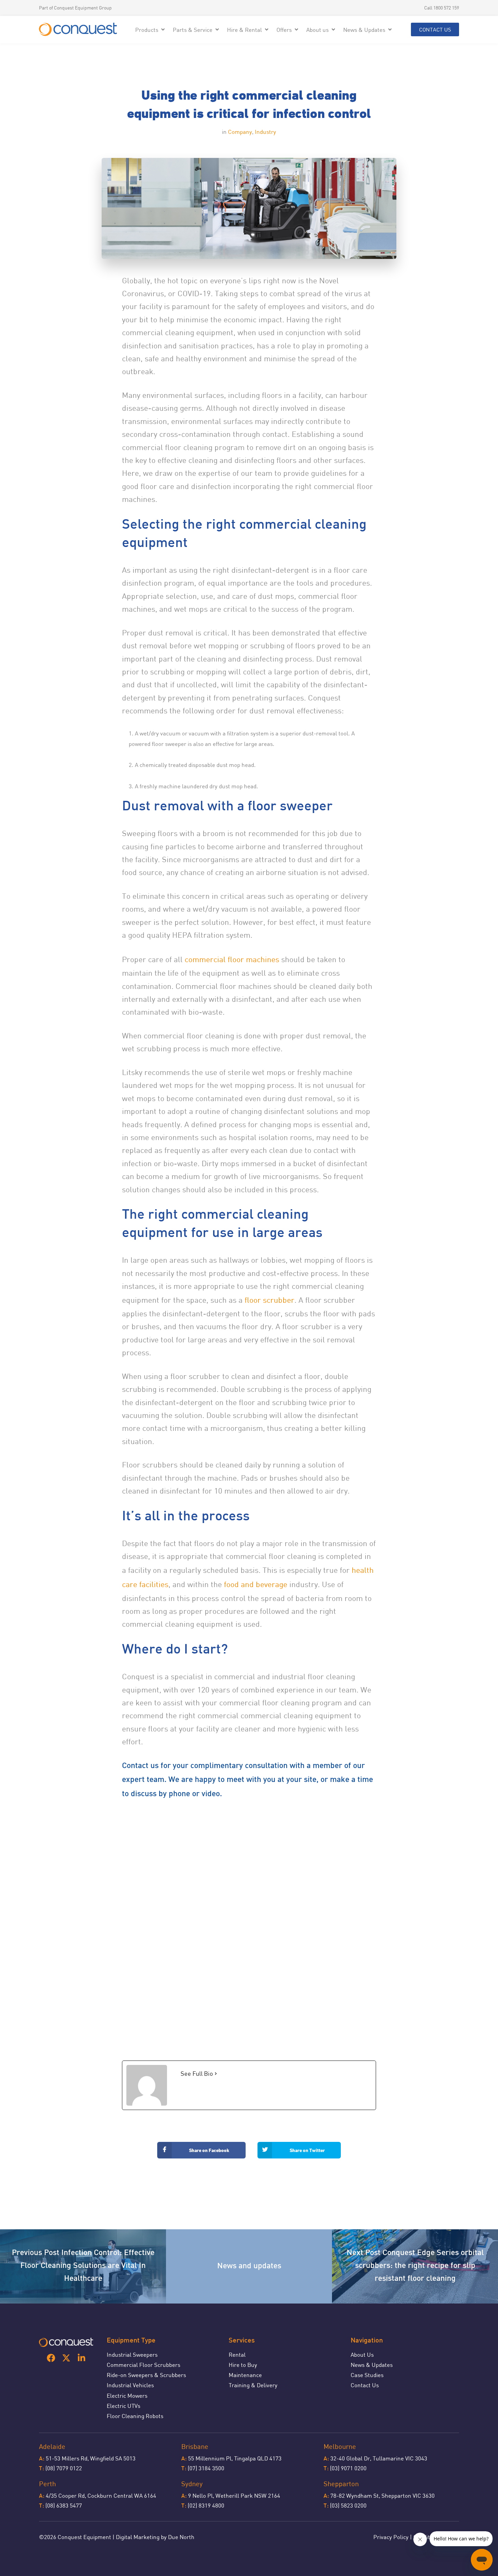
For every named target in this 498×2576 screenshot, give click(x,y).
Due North (181, 2537)
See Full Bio (197, 2073)
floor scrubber (269, 1300)
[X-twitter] (66, 2358)
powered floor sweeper (158, 744)
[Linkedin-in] (81, 2358)
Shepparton (341, 2484)
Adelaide (52, 2446)
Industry (265, 132)
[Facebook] (51, 2358)
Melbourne (340, 2446)
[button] (151, 30)
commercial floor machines (232, 959)
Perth (47, 2484)
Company (240, 132)
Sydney (192, 2484)
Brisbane (195, 2446)
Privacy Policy (391, 2537)
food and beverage (256, 1584)
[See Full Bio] (216, 2074)
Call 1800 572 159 (442, 8)
